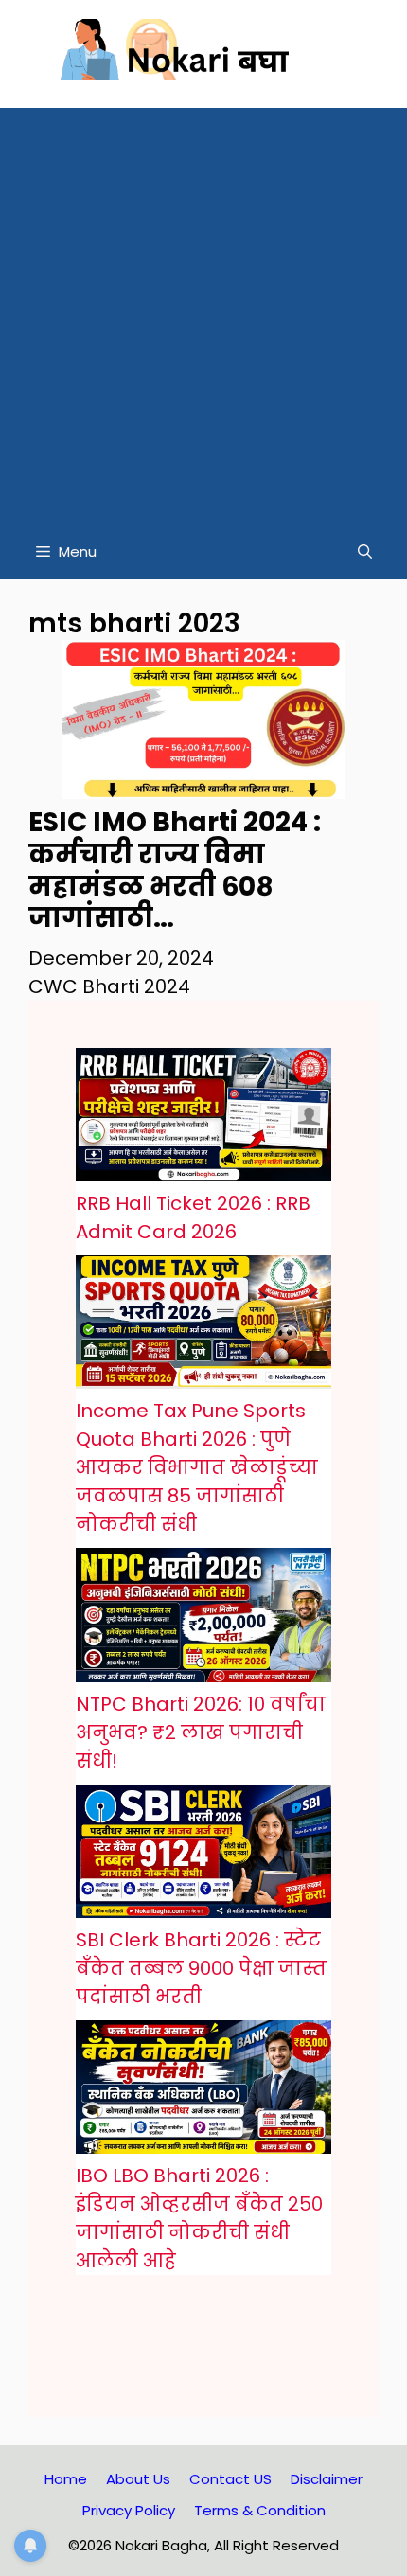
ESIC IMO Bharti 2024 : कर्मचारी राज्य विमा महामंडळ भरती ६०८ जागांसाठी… (175, 870)
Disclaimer (327, 2479)
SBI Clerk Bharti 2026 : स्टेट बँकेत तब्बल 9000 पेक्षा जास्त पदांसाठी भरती (201, 1968)
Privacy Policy (129, 2510)
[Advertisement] (203, 311)
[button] (365, 552)
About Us (138, 2479)
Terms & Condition (260, 2510)
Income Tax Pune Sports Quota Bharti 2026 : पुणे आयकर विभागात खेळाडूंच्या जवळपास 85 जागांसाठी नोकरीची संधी (197, 1467)
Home (66, 2479)
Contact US (230, 2479)
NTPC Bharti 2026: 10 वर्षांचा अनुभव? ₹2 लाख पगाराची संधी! (201, 1732)
